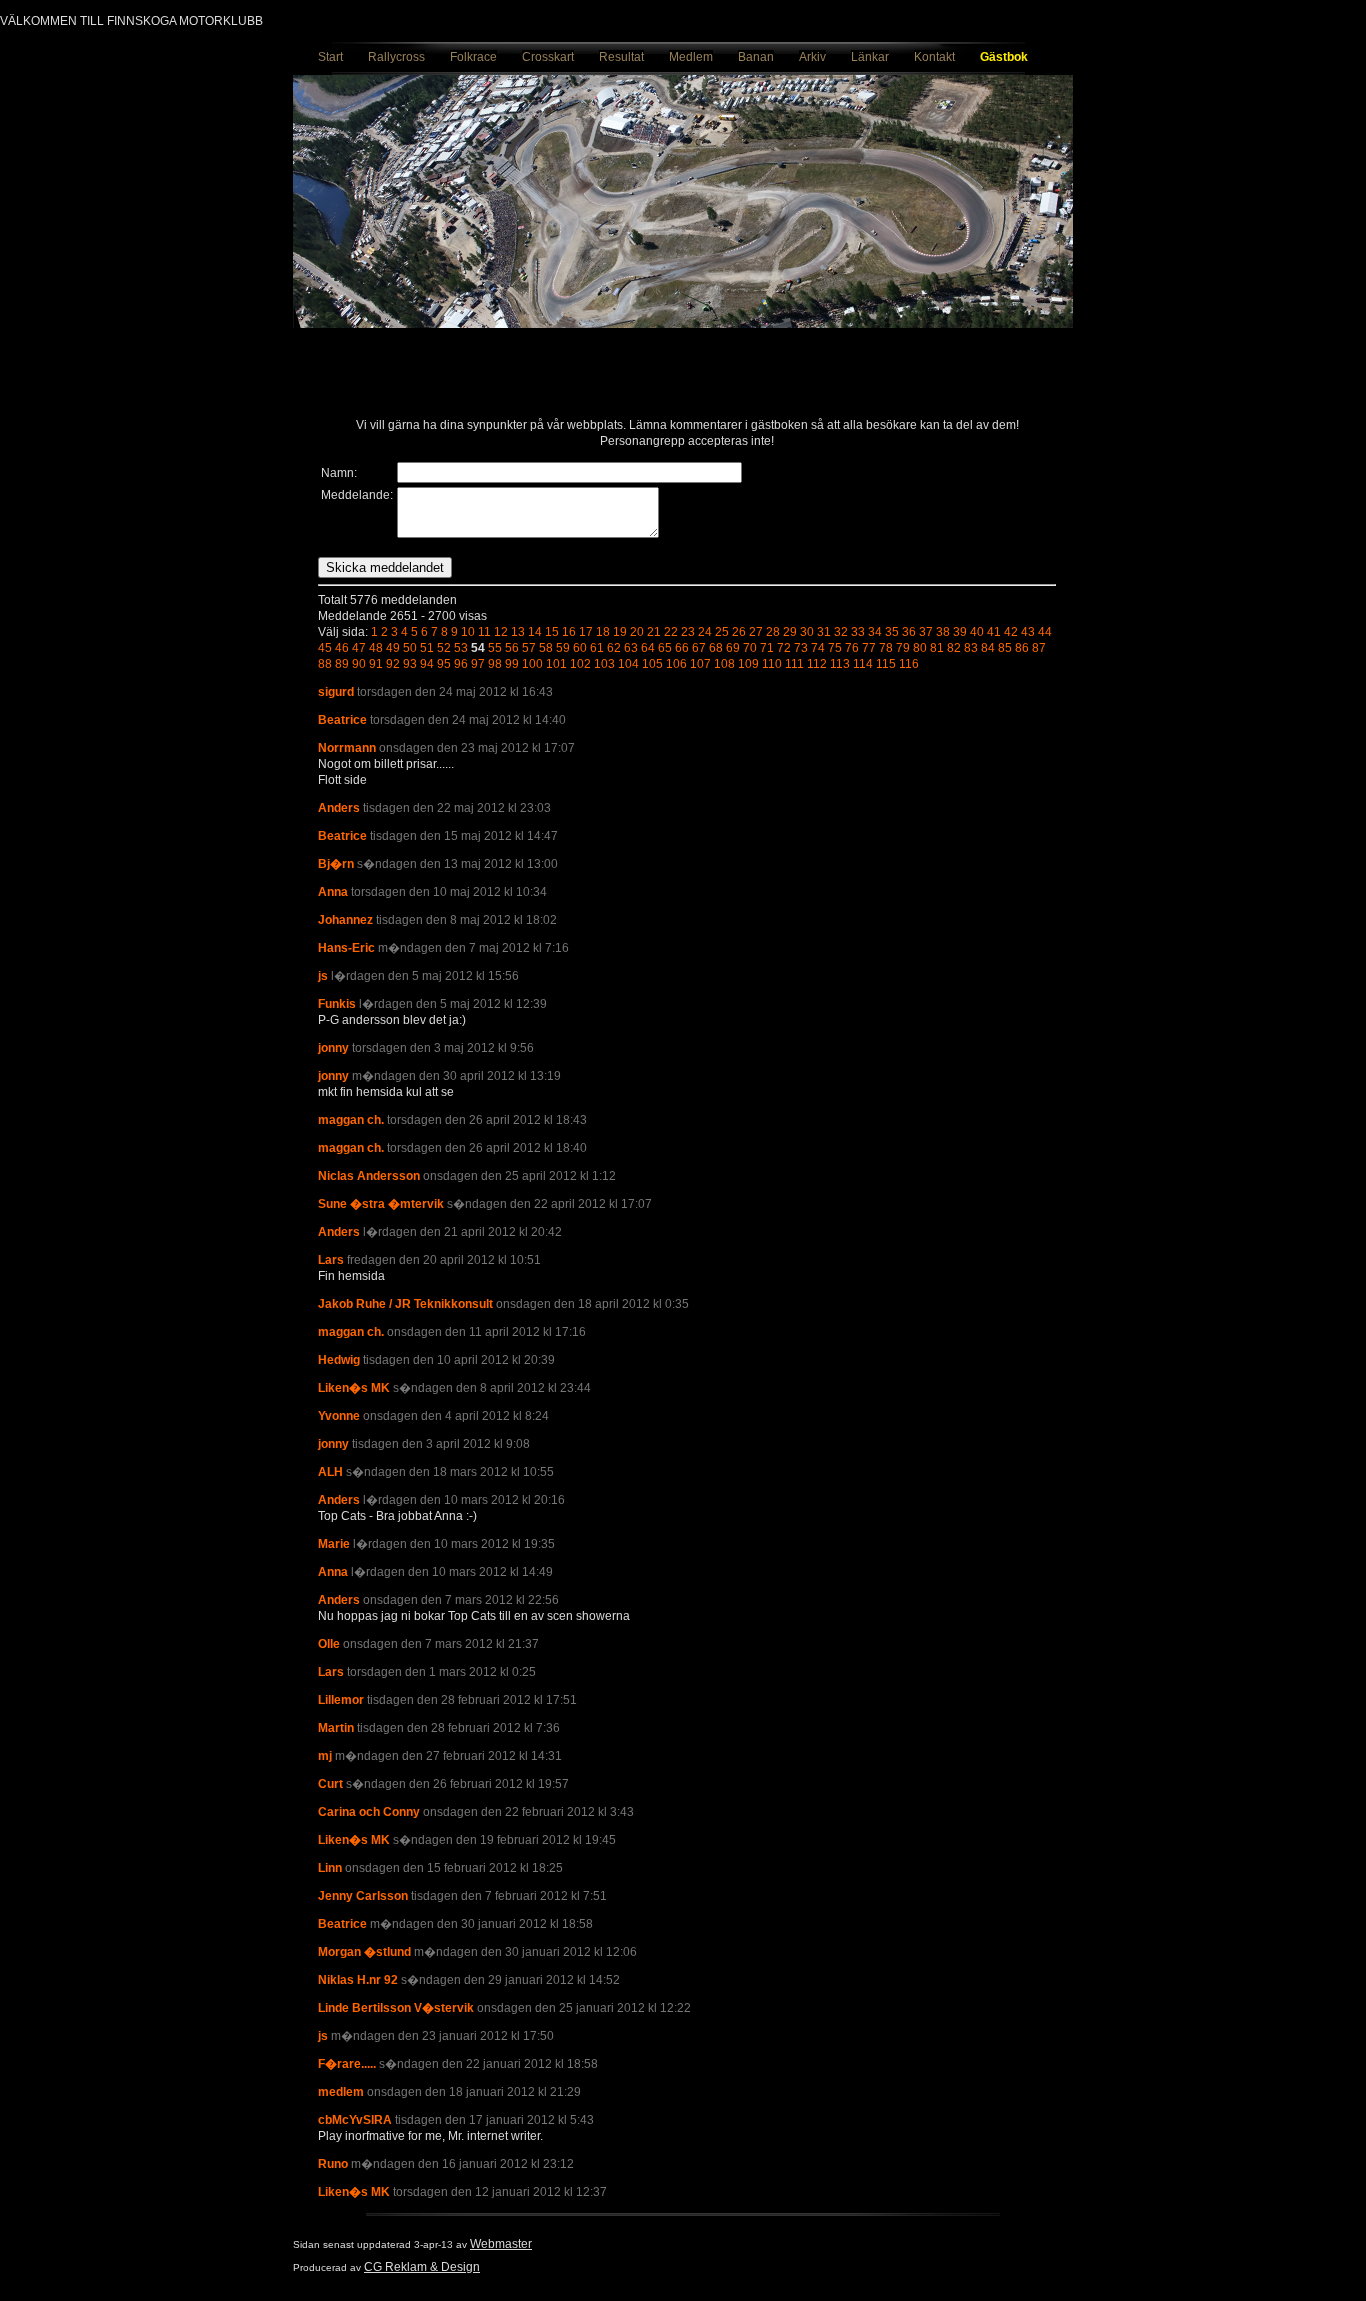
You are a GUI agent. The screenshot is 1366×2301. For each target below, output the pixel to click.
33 (858, 632)
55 (495, 648)
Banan (756, 57)
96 (461, 664)
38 (943, 632)
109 (748, 664)
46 (342, 648)
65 (665, 648)
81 (937, 648)
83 (971, 648)
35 (892, 632)
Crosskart (548, 57)
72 (784, 648)
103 (604, 664)
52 (444, 648)
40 (977, 632)
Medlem (691, 57)
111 (794, 664)
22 (671, 632)
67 (699, 648)
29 (790, 632)
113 (840, 664)
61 (597, 648)
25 (722, 632)
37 (926, 632)
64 (648, 648)
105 (652, 664)
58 (546, 648)
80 (920, 648)
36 (909, 632)
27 (756, 632)
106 (676, 664)
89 (342, 664)
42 (1011, 632)
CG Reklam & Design (422, 2267)
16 (569, 632)
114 (863, 664)
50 (410, 648)
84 (988, 648)
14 (535, 632)
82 (954, 648)
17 (586, 632)
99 (512, 664)
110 (772, 664)
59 (563, 648)
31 (824, 632)
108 (724, 664)
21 (654, 632)
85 (1005, 648)
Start (330, 57)
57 (529, 648)
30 (807, 632)
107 (700, 664)
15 (552, 632)
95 (444, 664)
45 (325, 648)
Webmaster (501, 2244)
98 (495, 664)
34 (875, 632)
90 (359, 664)
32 (841, 632)
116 (909, 664)
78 (886, 648)
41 (994, 632)
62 (614, 648)
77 (869, 648)
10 (468, 632)
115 (886, 664)
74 (818, 648)
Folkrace (473, 57)
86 (1022, 648)
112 (817, 664)
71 (767, 648)
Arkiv (812, 57)
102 (580, 664)
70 (750, 648)
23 (688, 632)
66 (682, 648)
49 (393, 648)
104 (628, 664)
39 (960, 632)
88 (325, 664)
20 (637, 632)
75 (835, 648)
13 (518, 632)
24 (705, 632)
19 (620, 632)
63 (631, 648)
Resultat (621, 57)
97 (478, 664)
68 (716, 648)
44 (1045, 632)
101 (556, 664)
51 (427, 648)
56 (512, 648)
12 (501, 632)
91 (376, 664)
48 (376, 648)
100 (532, 664)
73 (801, 648)
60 (580, 648)
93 (410, 664)
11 (484, 632)
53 (461, 648)
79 (903, 648)
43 (1028, 632)
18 (603, 632)
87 (1039, 648)
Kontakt (934, 57)
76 (852, 648)
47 (359, 648)
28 (773, 632)
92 (393, 664)
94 (427, 664)
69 (733, 648)
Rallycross (396, 57)
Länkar (870, 57)
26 (739, 632)
